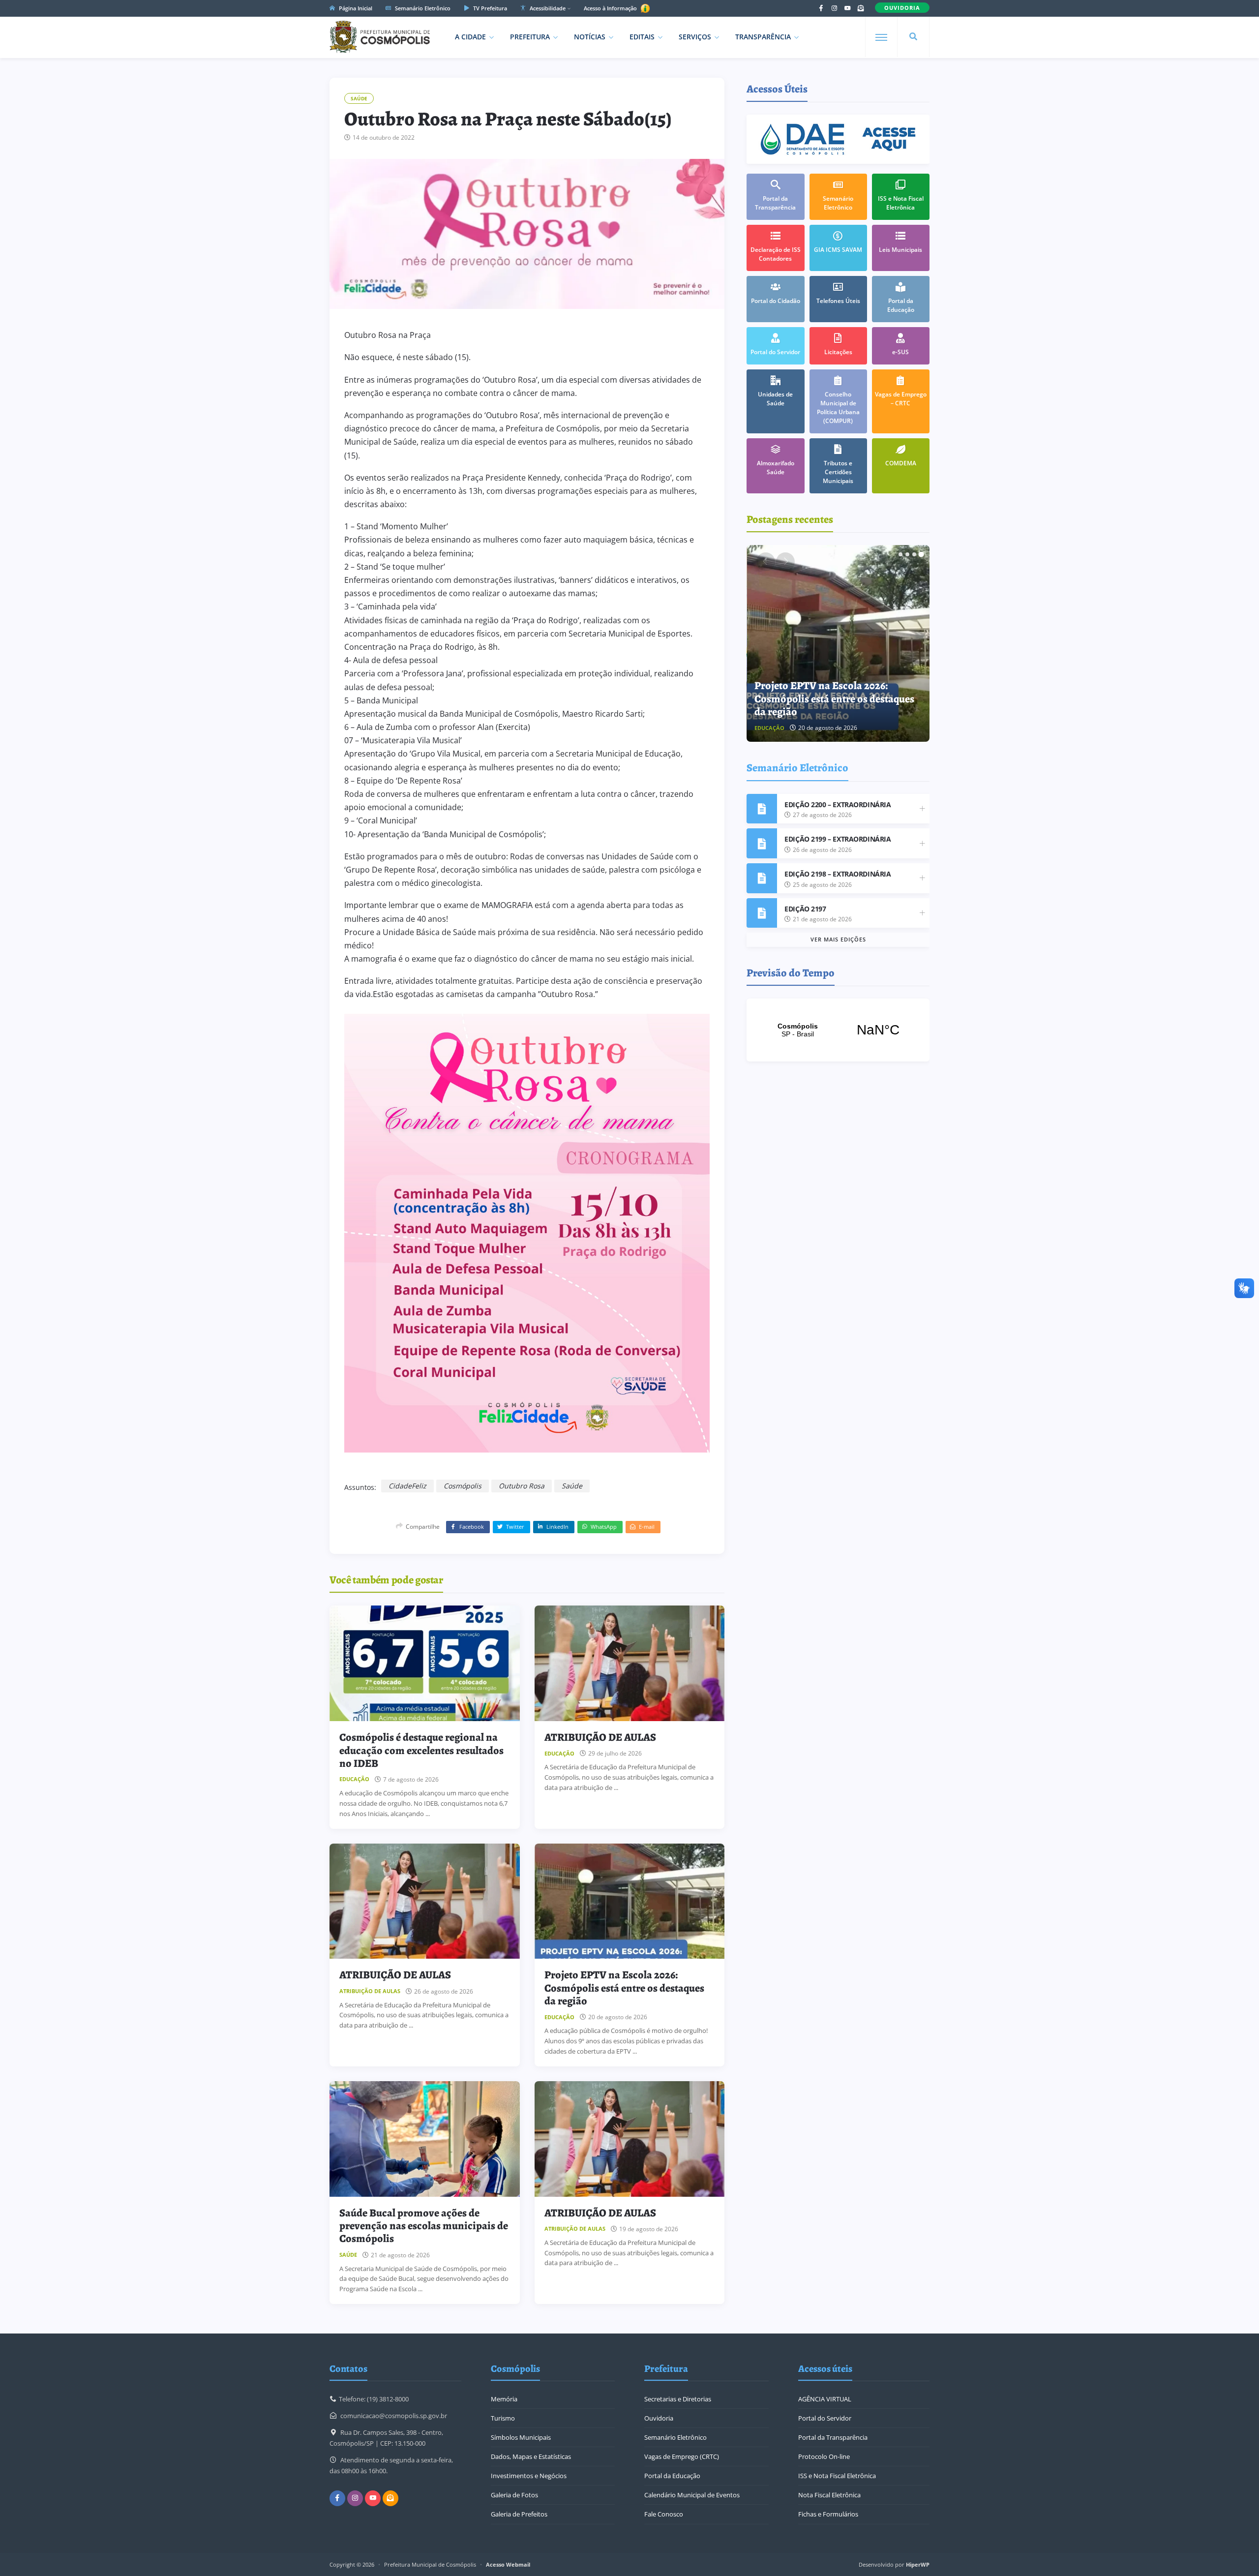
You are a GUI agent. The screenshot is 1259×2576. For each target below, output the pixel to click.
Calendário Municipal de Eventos (692, 2495)
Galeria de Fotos (514, 2495)
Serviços (695, 37)
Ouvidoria (659, 2418)
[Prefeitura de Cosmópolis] (380, 37)
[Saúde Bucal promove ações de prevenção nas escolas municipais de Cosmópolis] (425, 2139)
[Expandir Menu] (881, 37)
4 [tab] (921, 554)
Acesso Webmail (508, 2564)
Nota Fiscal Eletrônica (829, 2495)
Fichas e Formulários (828, 2514)
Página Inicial (355, 8)
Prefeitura (530, 37)
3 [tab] (914, 554)
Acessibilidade (547, 8)
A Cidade (470, 37)
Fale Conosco (664, 2514)
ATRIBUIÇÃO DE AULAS (600, 1737)
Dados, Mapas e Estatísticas (531, 2456)
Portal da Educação (672, 2476)
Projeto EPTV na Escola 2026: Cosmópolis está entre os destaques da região (624, 1988)
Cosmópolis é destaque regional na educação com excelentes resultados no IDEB (421, 1750)
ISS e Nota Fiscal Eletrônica (837, 2476)
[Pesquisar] (913, 37)
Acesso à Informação (611, 8)
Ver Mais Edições (838, 939)
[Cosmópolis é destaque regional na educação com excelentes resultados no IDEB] (425, 1663)
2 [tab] (907, 554)
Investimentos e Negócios (529, 2476)
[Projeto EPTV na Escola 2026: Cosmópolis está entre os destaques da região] (630, 1901)
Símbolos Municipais (521, 2437)
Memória (504, 2399)
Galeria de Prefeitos (519, 2514)
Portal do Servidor (825, 2418)
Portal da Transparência (833, 2437)
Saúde (359, 98)
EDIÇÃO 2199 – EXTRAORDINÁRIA (838, 839)
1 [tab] (900, 554)
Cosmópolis (463, 1486)
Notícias (590, 37)
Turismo (503, 2418)
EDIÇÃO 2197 (805, 909)
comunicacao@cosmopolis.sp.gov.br (394, 2416)
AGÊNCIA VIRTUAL (825, 2399)
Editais (642, 37)
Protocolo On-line (824, 2456)
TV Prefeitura (489, 8)
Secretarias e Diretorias (678, 2399)
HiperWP (918, 2564)
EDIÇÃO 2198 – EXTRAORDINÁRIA (838, 874)
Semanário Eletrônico (422, 8)
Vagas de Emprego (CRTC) (682, 2456)
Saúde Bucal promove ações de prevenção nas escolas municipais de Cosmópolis (424, 2226)
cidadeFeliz (407, 1486)
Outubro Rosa (522, 1486)
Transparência (763, 37)
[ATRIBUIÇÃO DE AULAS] (630, 1663)
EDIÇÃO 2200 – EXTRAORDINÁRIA (838, 804)
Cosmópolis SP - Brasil (838, 1030)
